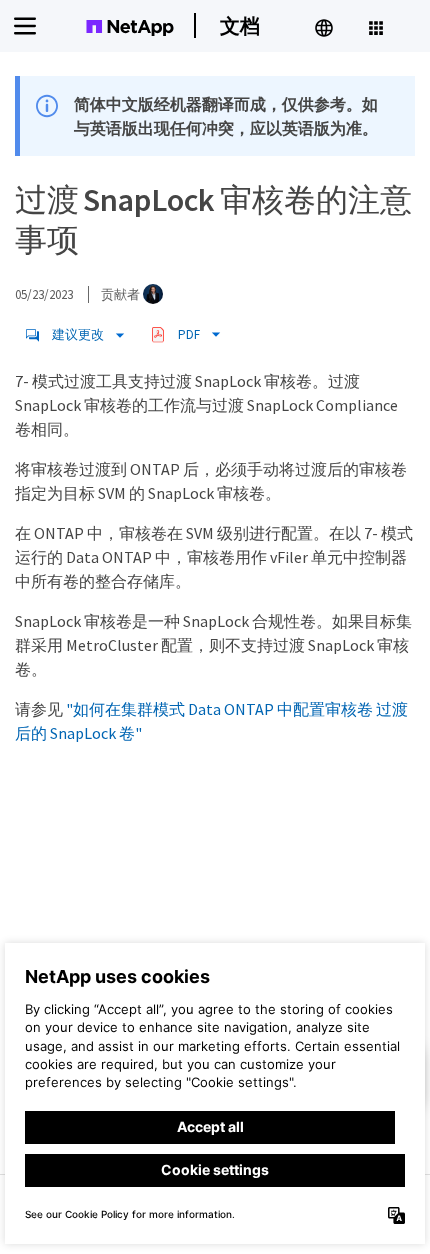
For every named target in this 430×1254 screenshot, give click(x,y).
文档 (240, 25)
